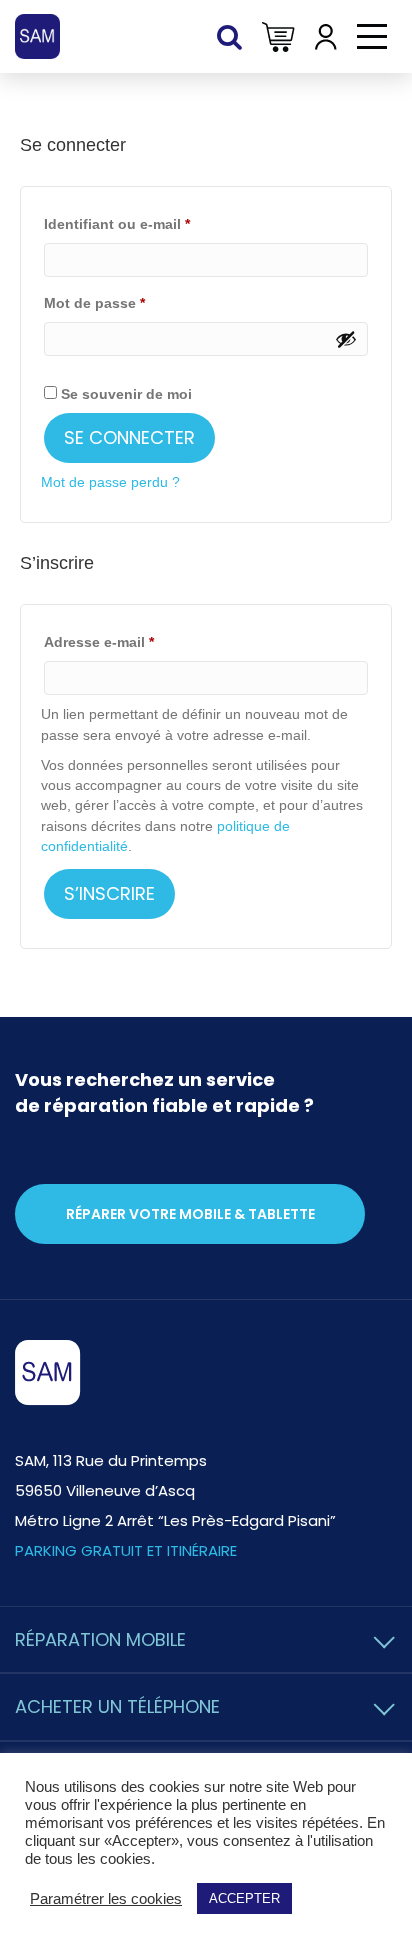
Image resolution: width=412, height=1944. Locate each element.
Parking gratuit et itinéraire (126, 1550)
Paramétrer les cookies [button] (106, 1899)
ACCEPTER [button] (244, 1898)
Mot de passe (132, 302)
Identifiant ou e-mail (154, 223)
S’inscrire (109, 893)
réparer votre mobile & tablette (190, 1214)
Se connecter (129, 437)
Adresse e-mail (136, 641)
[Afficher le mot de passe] (346, 339)
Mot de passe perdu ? (110, 482)
